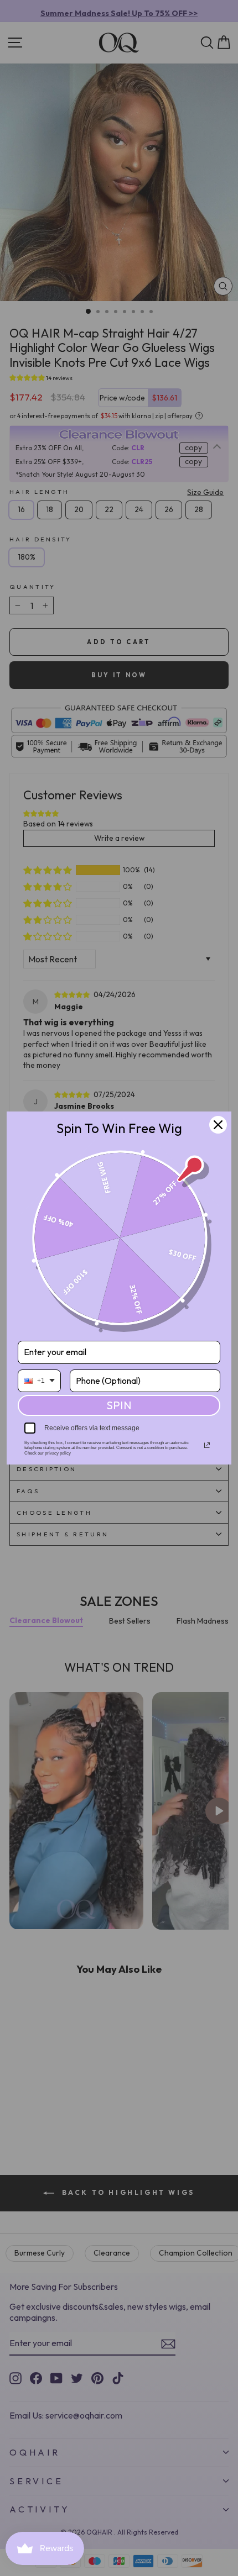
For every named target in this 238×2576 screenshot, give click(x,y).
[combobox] (39, 1381)
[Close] (218, 1125)
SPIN (119, 1405)
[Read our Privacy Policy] (207, 1445)
